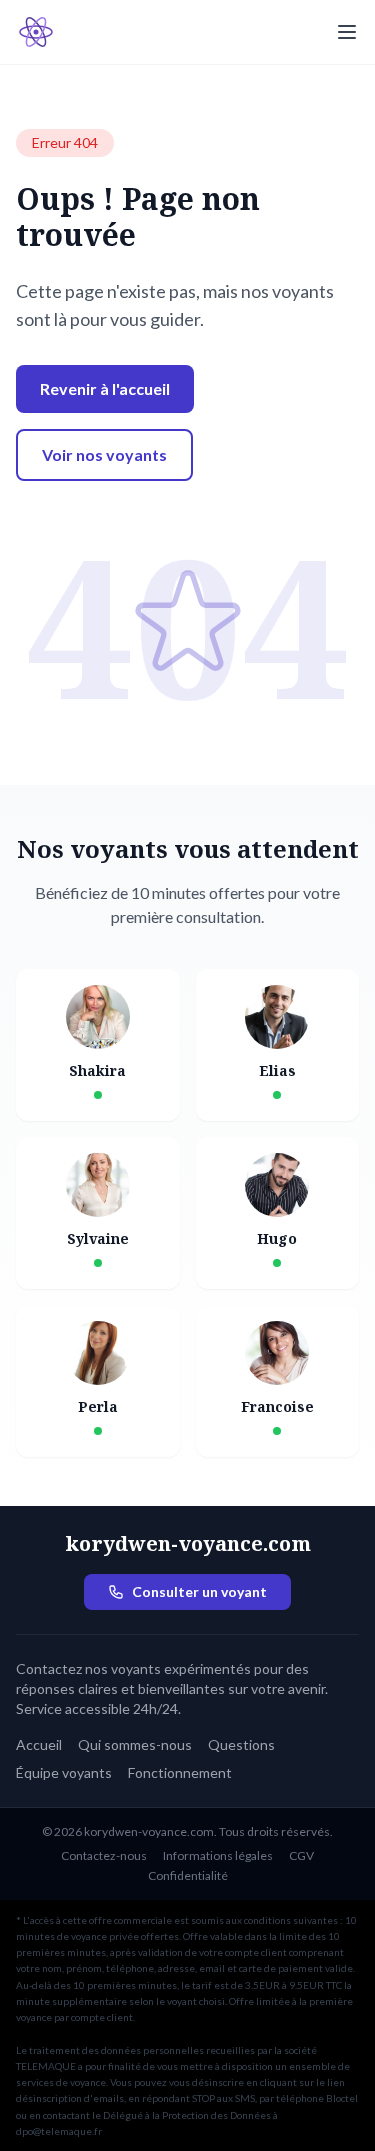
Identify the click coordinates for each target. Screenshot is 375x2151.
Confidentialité (188, 1875)
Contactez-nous (104, 1855)
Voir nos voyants (104, 454)
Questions (241, 1744)
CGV (301, 1855)
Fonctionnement (180, 1772)
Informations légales (218, 1855)
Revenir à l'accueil (105, 388)
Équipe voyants (64, 1772)
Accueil (39, 1744)
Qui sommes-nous (135, 1744)
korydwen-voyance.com (188, 1543)
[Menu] (347, 32)
